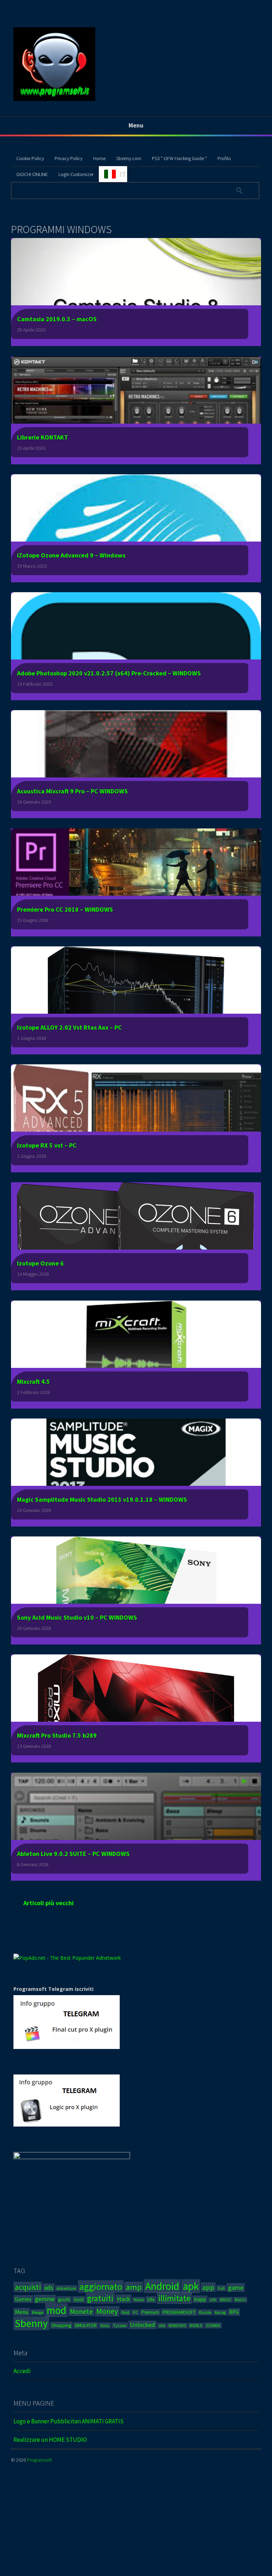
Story (105, 2325)
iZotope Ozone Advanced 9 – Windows (71, 555)
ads (49, 2288)
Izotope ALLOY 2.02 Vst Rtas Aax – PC (69, 1027)
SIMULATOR (86, 2325)
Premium (150, 2312)
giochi (64, 2300)
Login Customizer (76, 174)
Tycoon (120, 2325)
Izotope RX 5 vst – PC (47, 1145)
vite (162, 2326)
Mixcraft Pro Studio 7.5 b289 (57, 1735)
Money (107, 2311)
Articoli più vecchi (49, 1903)
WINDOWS (177, 2326)
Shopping (61, 2325)
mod (56, 2310)
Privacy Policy (69, 158)
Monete (81, 2311)
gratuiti (100, 2298)
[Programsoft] (54, 100)
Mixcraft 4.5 (33, 1382)
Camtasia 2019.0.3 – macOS (57, 319)
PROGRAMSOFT (179, 2312)
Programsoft (39, 2460)
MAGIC (226, 2300)
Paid (125, 2312)
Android (162, 2286)
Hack (123, 2299)
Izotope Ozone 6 (40, 1263)
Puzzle (205, 2312)
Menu (22, 2312)
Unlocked (143, 2325)
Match (240, 2300)
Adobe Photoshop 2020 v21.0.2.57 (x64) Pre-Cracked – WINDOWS (109, 673)
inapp (200, 2299)
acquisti (28, 2287)
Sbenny (31, 2323)
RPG (234, 2312)
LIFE (213, 2300)
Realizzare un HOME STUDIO (50, 2440)
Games (23, 2299)
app (208, 2287)
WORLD (196, 2326)
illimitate (174, 2298)
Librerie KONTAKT (42, 437)
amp (134, 2287)
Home (99, 158)
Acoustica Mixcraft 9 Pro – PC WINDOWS (72, 791)
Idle (151, 2300)
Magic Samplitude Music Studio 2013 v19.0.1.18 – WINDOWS (102, 1499)
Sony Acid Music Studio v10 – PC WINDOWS (77, 1617)
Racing (220, 2312)
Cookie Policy (30, 158)
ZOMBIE (213, 2325)
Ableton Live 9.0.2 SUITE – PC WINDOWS (73, 1854)
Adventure (66, 2288)
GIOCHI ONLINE (32, 174)
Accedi (22, 2371)
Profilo (224, 158)
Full (221, 2288)
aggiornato (101, 2286)
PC (135, 2312)
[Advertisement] (136, 2525)
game (236, 2288)
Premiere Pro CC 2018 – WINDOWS (65, 909)
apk (191, 2286)
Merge (38, 2312)
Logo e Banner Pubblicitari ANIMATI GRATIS (69, 2421)
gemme (45, 2299)
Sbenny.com (129, 158)
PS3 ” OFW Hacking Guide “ (179, 158)
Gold (79, 2300)
